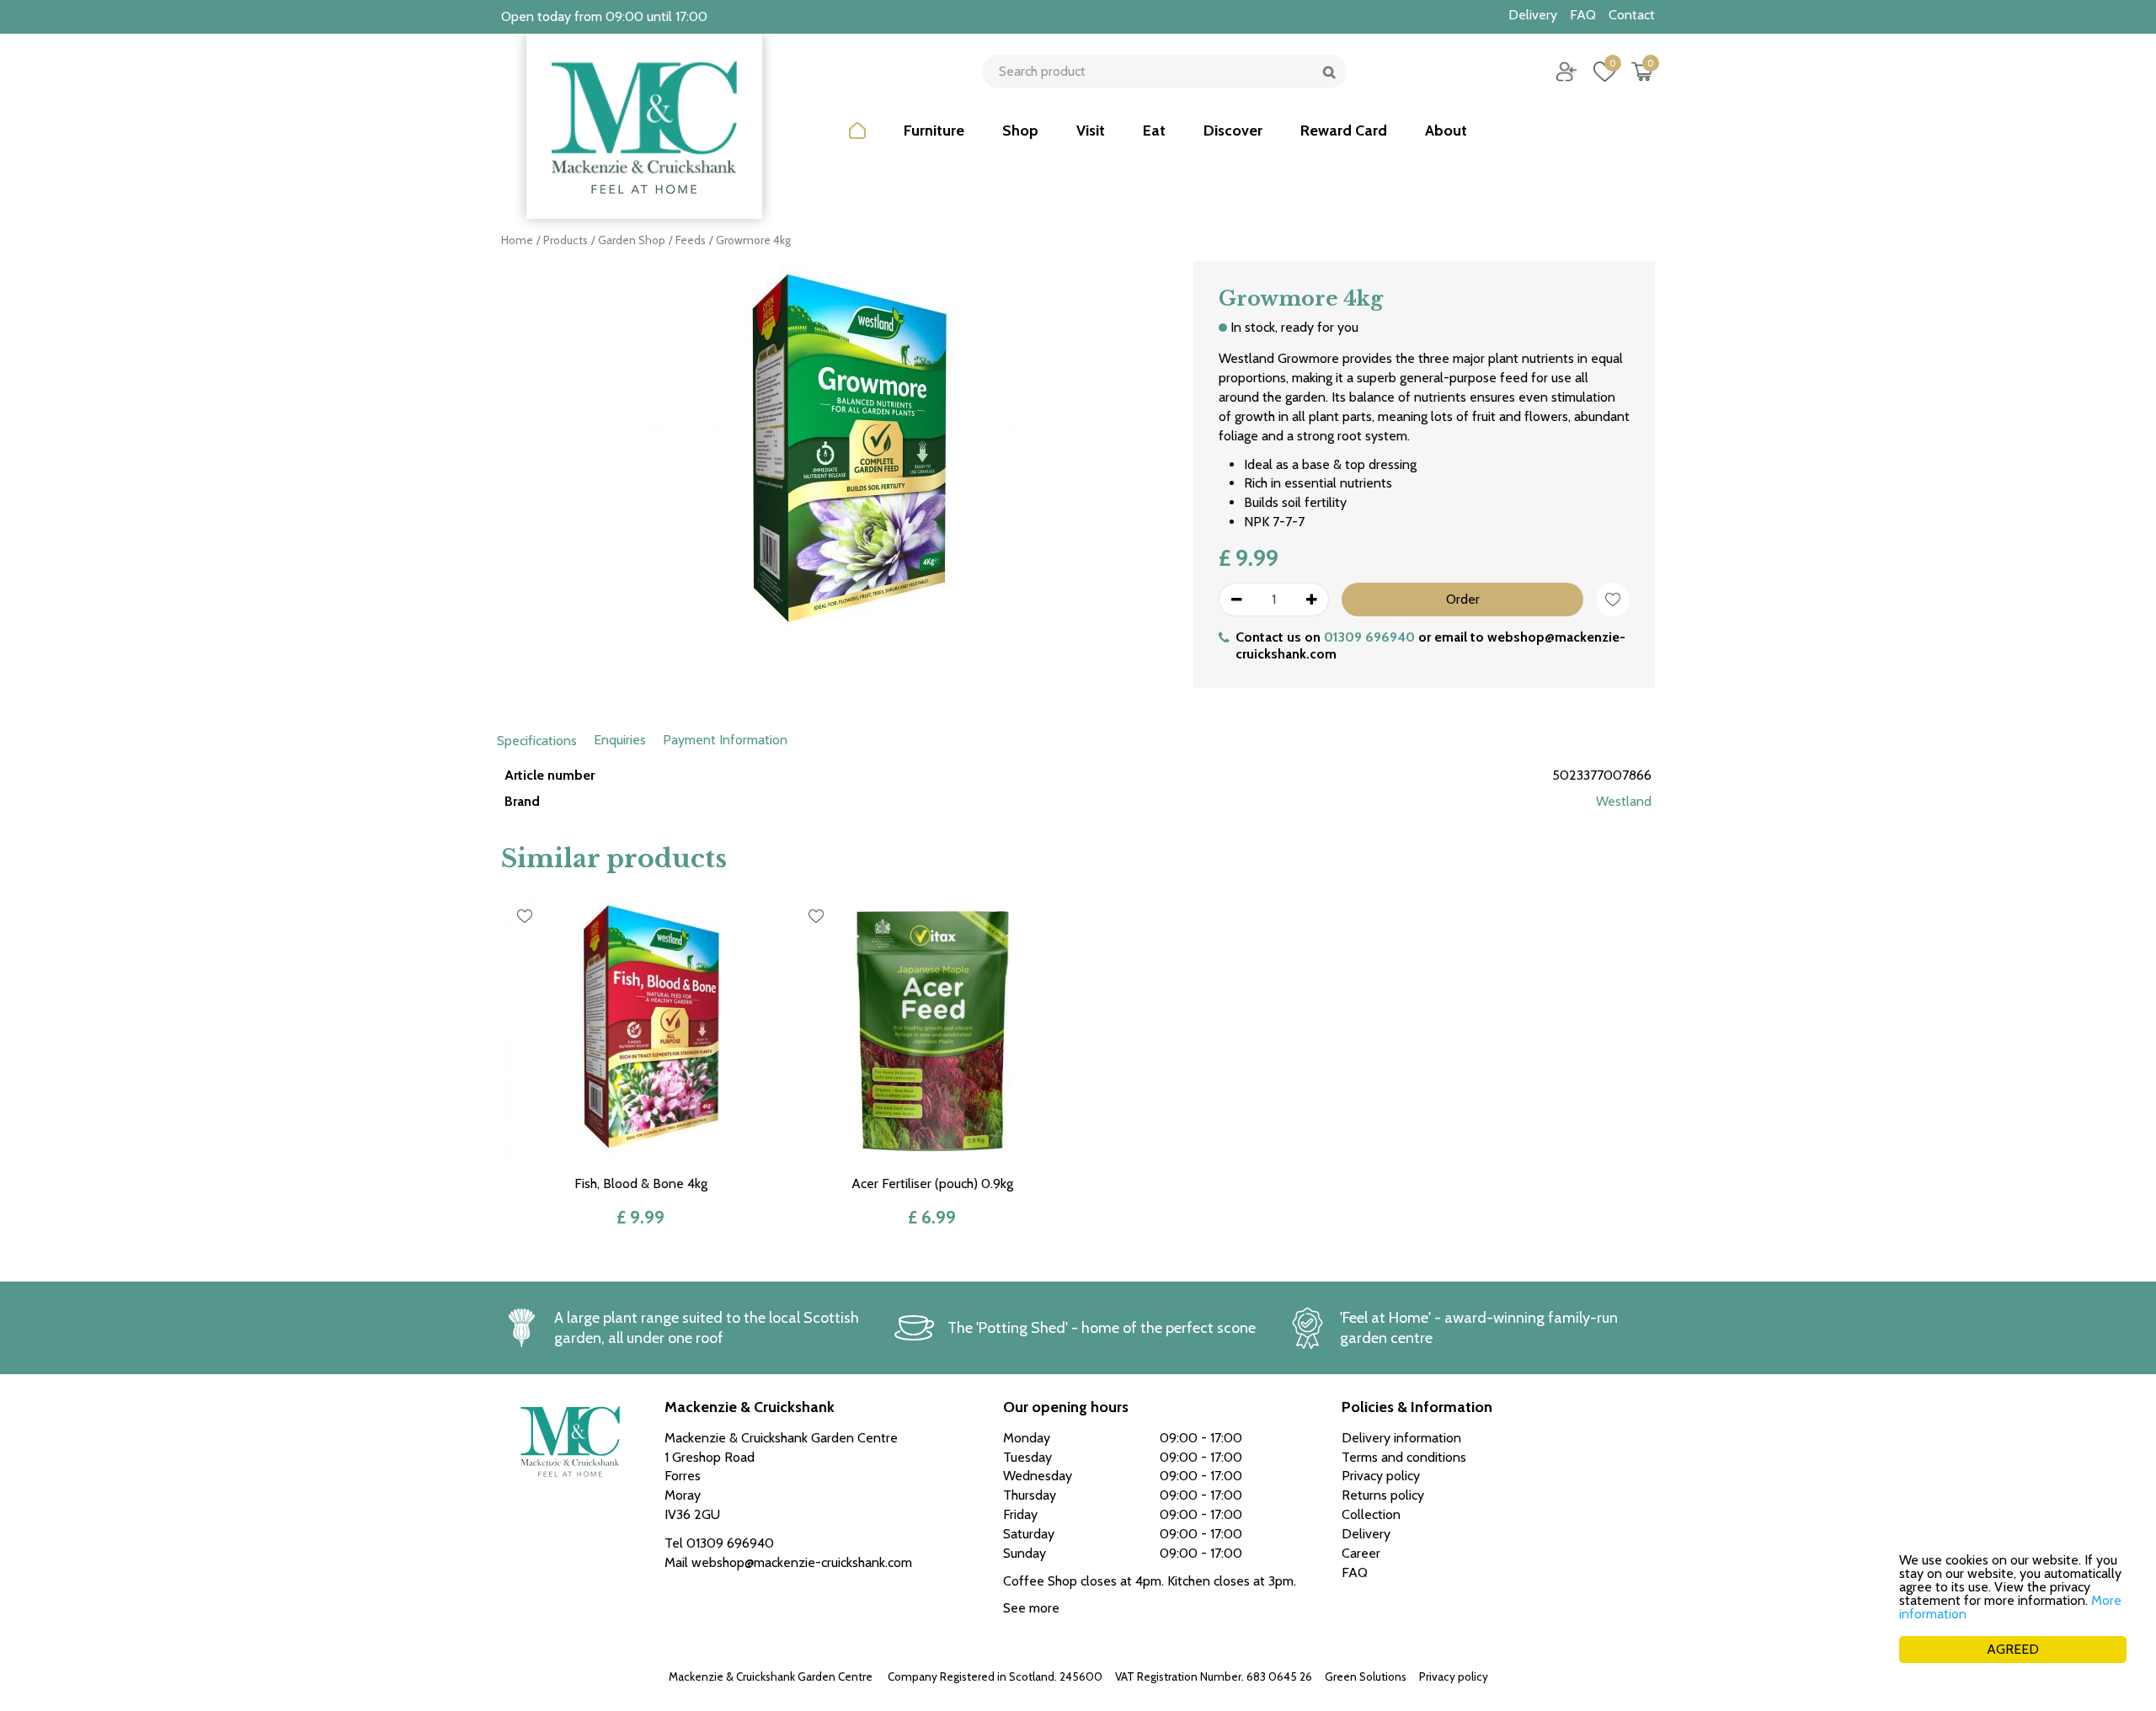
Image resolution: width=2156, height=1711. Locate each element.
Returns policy (1383, 1495)
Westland (1624, 801)
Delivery (1366, 1534)
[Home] (857, 143)
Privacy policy (1454, 1676)
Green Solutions (1366, 1676)
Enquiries (620, 740)
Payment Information (725, 740)
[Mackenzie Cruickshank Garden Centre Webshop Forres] (644, 126)
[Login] (1566, 72)
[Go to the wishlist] (1598, 72)
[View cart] (1642, 72)
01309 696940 (1369, 637)
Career (1361, 1553)
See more (1031, 1608)
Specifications (537, 741)
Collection (1371, 1514)
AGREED (2013, 1649)
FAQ (1355, 1572)
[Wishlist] (1604, 72)
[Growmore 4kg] (835, 472)
